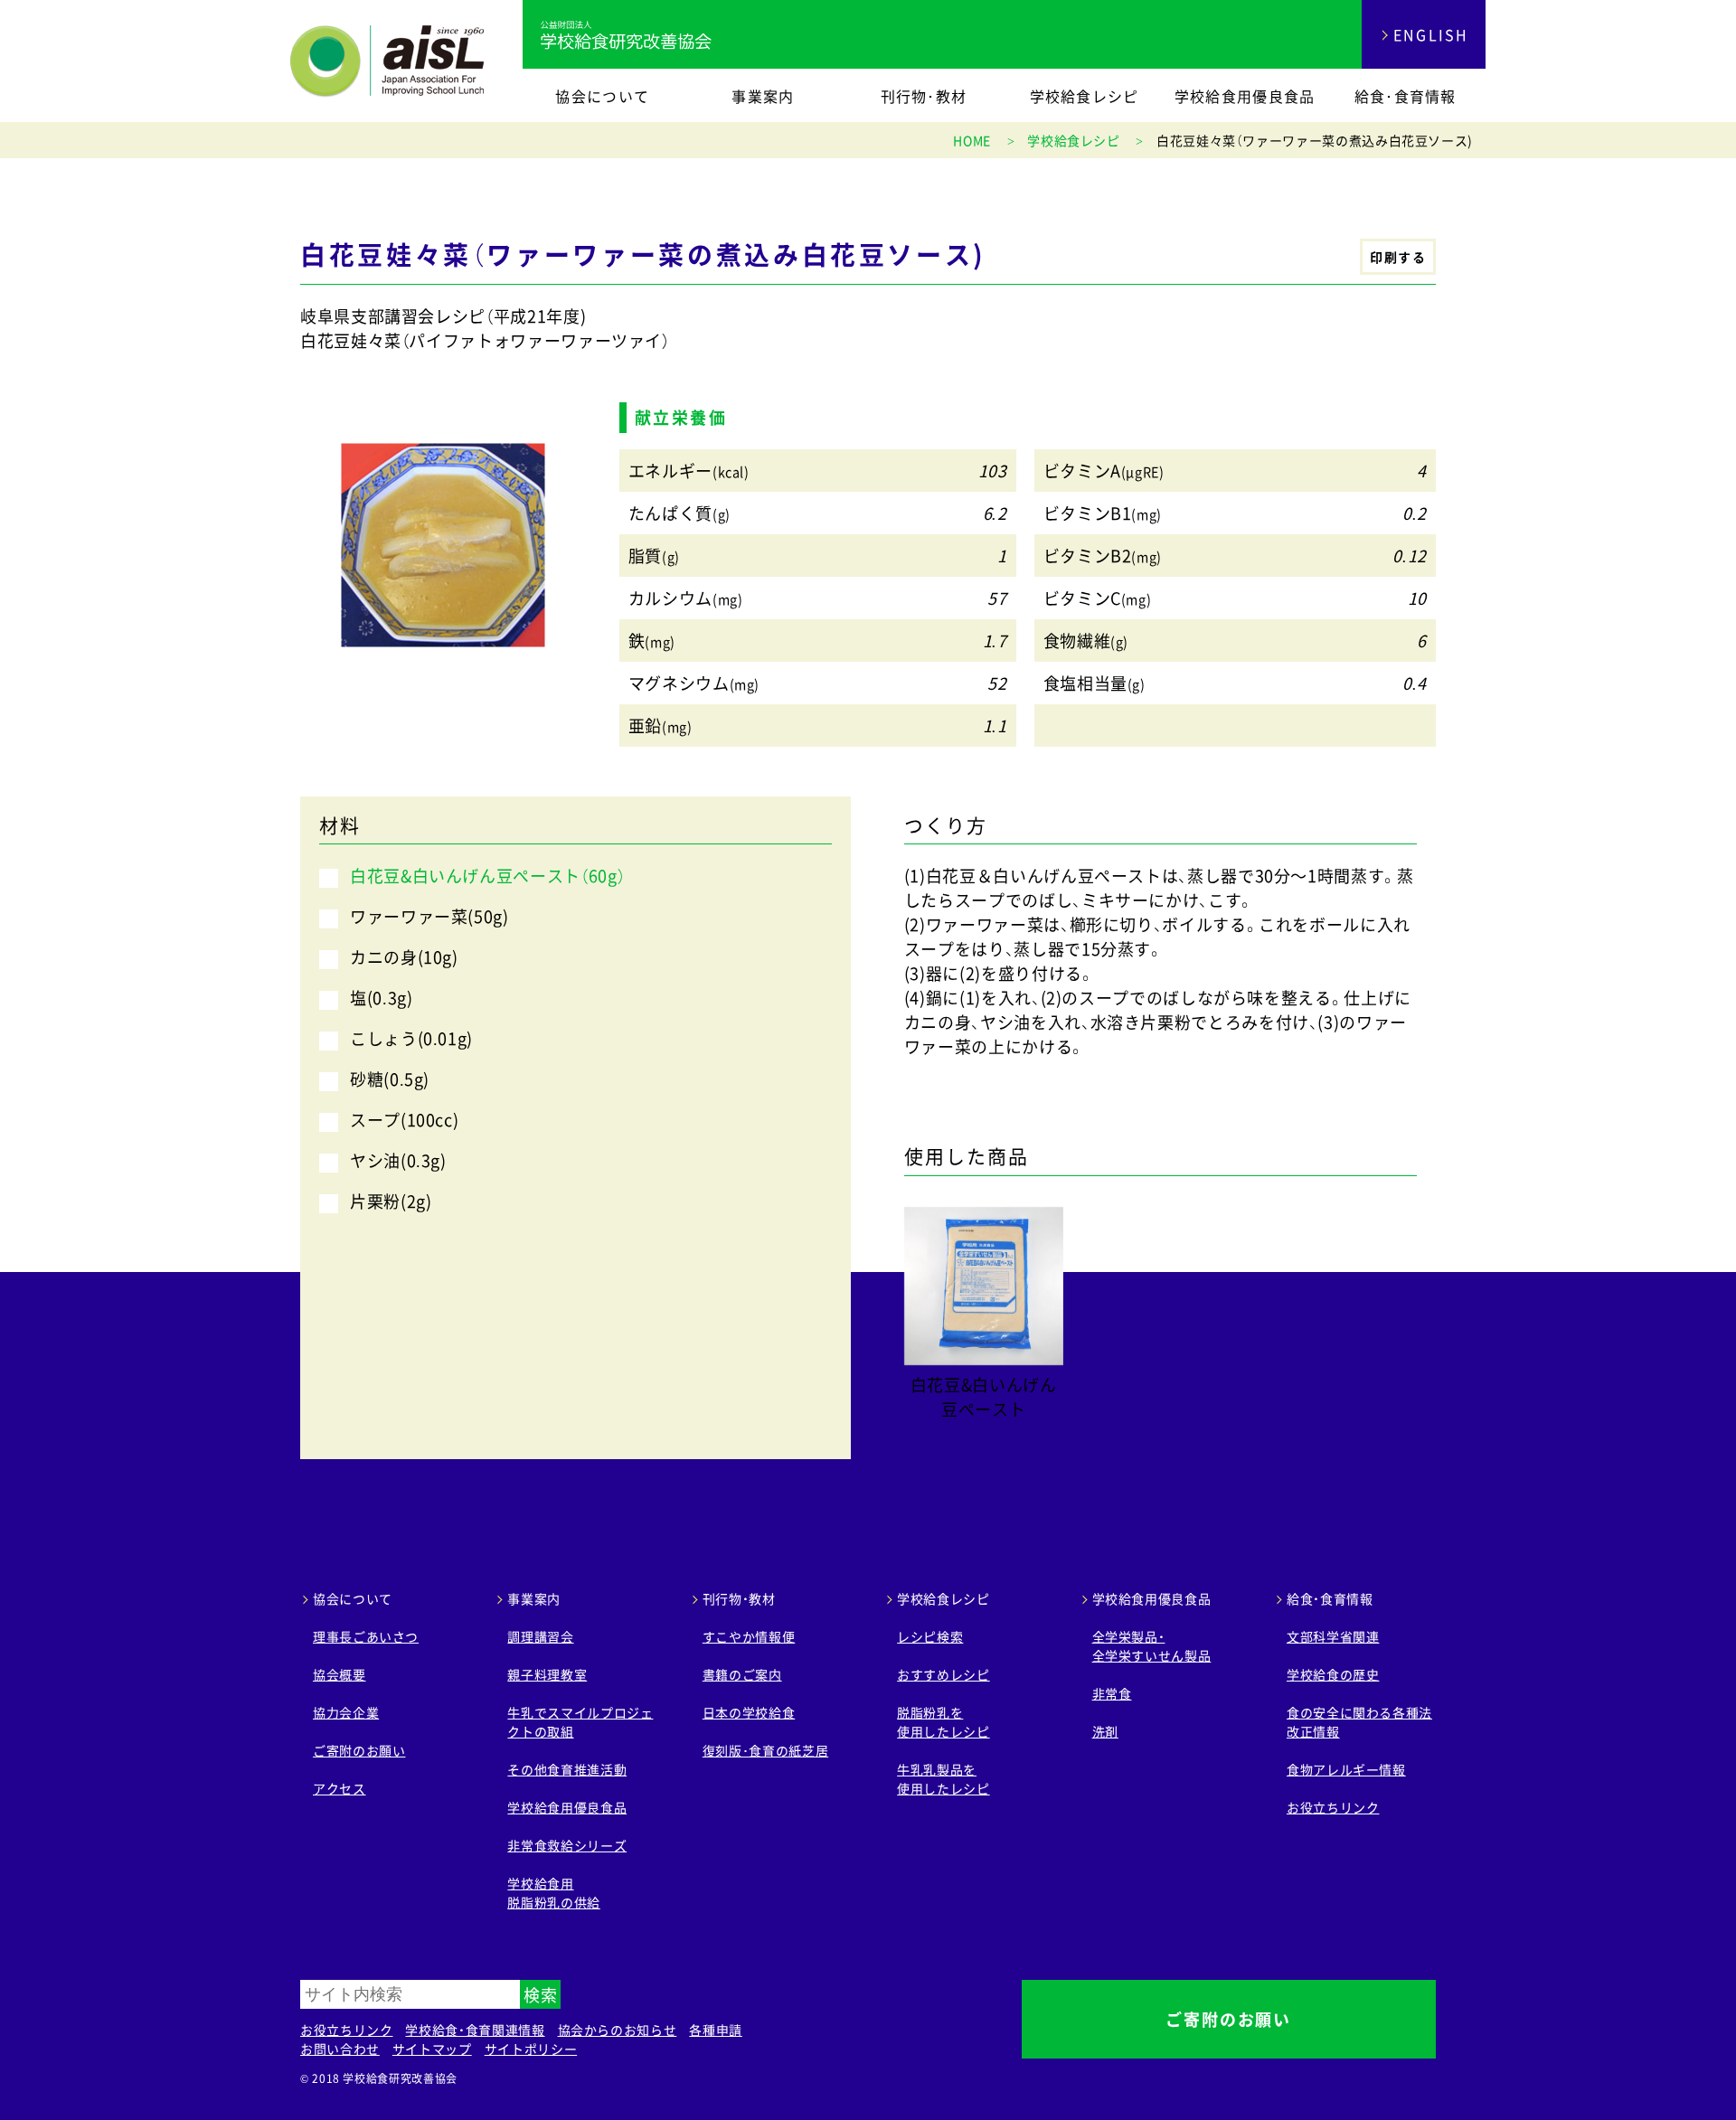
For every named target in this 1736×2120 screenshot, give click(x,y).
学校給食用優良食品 (1245, 96)
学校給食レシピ (1085, 96)
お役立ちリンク (1333, 1807)
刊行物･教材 (924, 96)
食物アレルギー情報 (1346, 1769)
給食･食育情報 (1406, 96)
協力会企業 (346, 1712)
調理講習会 (540, 1636)
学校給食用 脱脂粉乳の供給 (553, 1893)
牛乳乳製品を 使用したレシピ (943, 1779)
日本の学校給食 (749, 1712)
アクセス (340, 1788)
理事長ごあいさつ (366, 1636)
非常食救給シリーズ (567, 1845)
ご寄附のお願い (359, 1750)
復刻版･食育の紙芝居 (765, 1750)
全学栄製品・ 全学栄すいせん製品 (1152, 1646)
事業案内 (763, 96)
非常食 (1112, 1693)
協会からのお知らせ (618, 2030)
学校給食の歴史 (1333, 1674)
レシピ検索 (930, 1636)
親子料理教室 (547, 1674)
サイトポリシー (531, 2049)
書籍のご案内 (742, 1674)
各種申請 (716, 2030)
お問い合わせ (340, 2049)
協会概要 (340, 1674)
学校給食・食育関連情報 (475, 2030)
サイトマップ (432, 2049)
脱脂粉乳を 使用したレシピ (943, 1722)
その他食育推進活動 (567, 1769)
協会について (602, 96)
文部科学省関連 (1333, 1636)
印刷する (1398, 257)
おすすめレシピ (943, 1674)
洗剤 (1105, 1731)
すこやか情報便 (749, 1636)
